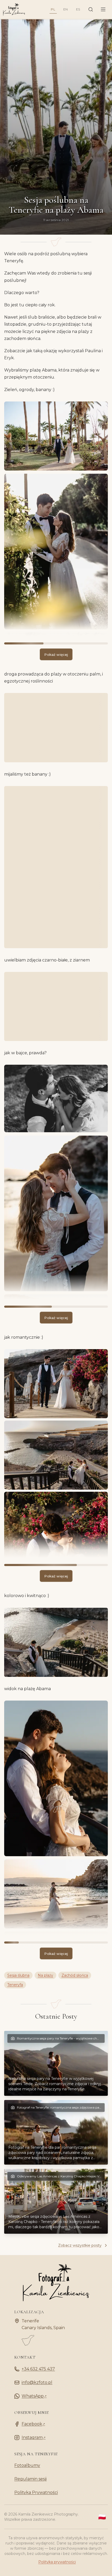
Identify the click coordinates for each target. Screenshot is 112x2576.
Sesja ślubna (18, 1975)
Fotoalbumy (27, 2465)
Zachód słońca (75, 1975)
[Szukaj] (91, 9)
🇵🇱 (102, 2517)
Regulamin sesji (30, 2479)
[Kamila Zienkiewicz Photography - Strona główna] (13, 9)
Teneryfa (15, 1985)
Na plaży (45, 1975)
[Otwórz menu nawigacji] (103, 9)
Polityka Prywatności (36, 2492)
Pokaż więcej (56, 654)
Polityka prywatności (57, 2562)
